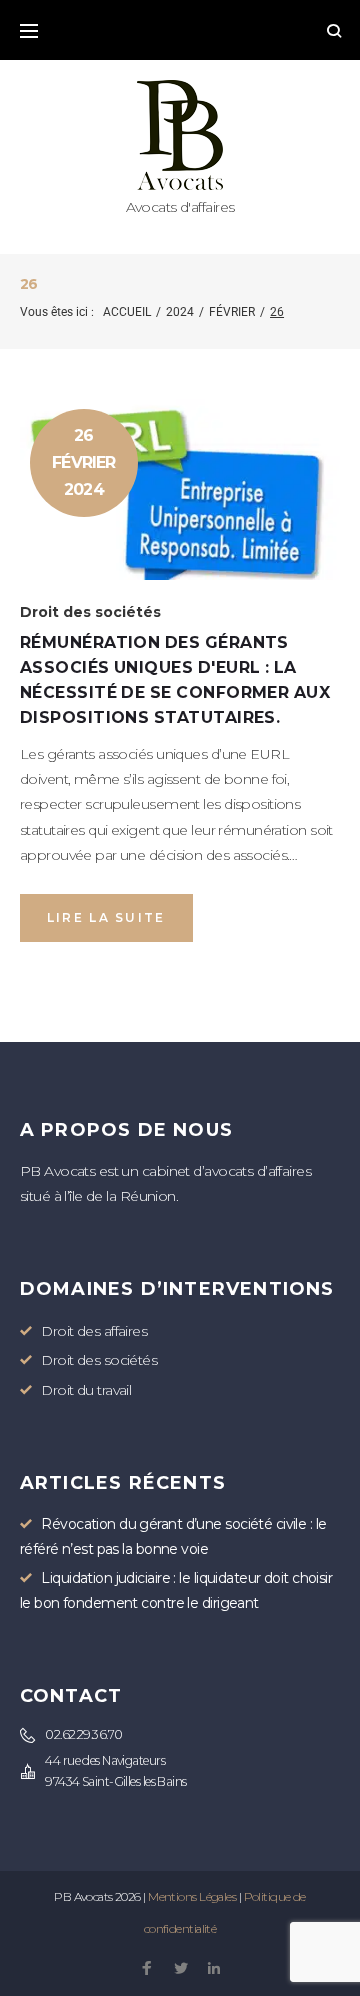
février (232, 312)
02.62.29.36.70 (83, 1734)
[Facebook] (146, 1970)
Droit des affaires (94, 1331)
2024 (180, 312)
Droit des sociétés (90, 612)
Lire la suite (106, 917)
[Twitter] (180, 1970)
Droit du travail (86, 1390)
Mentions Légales (192, 1896)
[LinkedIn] (213, 1969)
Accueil (127, 312)
